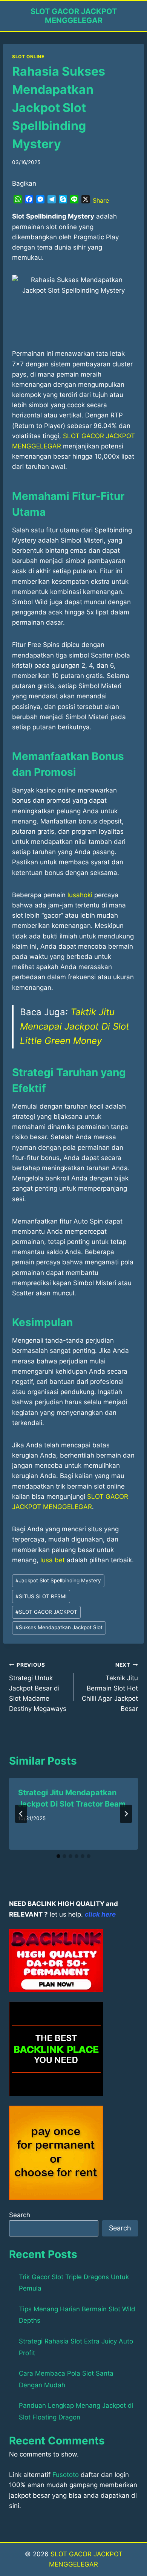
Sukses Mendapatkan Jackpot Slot (59, 1627)
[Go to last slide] (21, 1814)
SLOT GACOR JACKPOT (46, 1612)
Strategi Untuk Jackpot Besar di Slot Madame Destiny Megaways (38, 1687)
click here (100, 1914)
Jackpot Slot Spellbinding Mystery (58, 1580)
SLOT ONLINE (28, 57)
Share (101, 200)
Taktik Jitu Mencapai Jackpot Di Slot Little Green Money (75, 1027)
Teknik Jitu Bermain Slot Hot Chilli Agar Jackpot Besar (110, 1687)
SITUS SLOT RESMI (41, 1596)
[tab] (58, 1856)
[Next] (126, 1814)
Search (20, 2215)
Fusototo (66, 2475)
